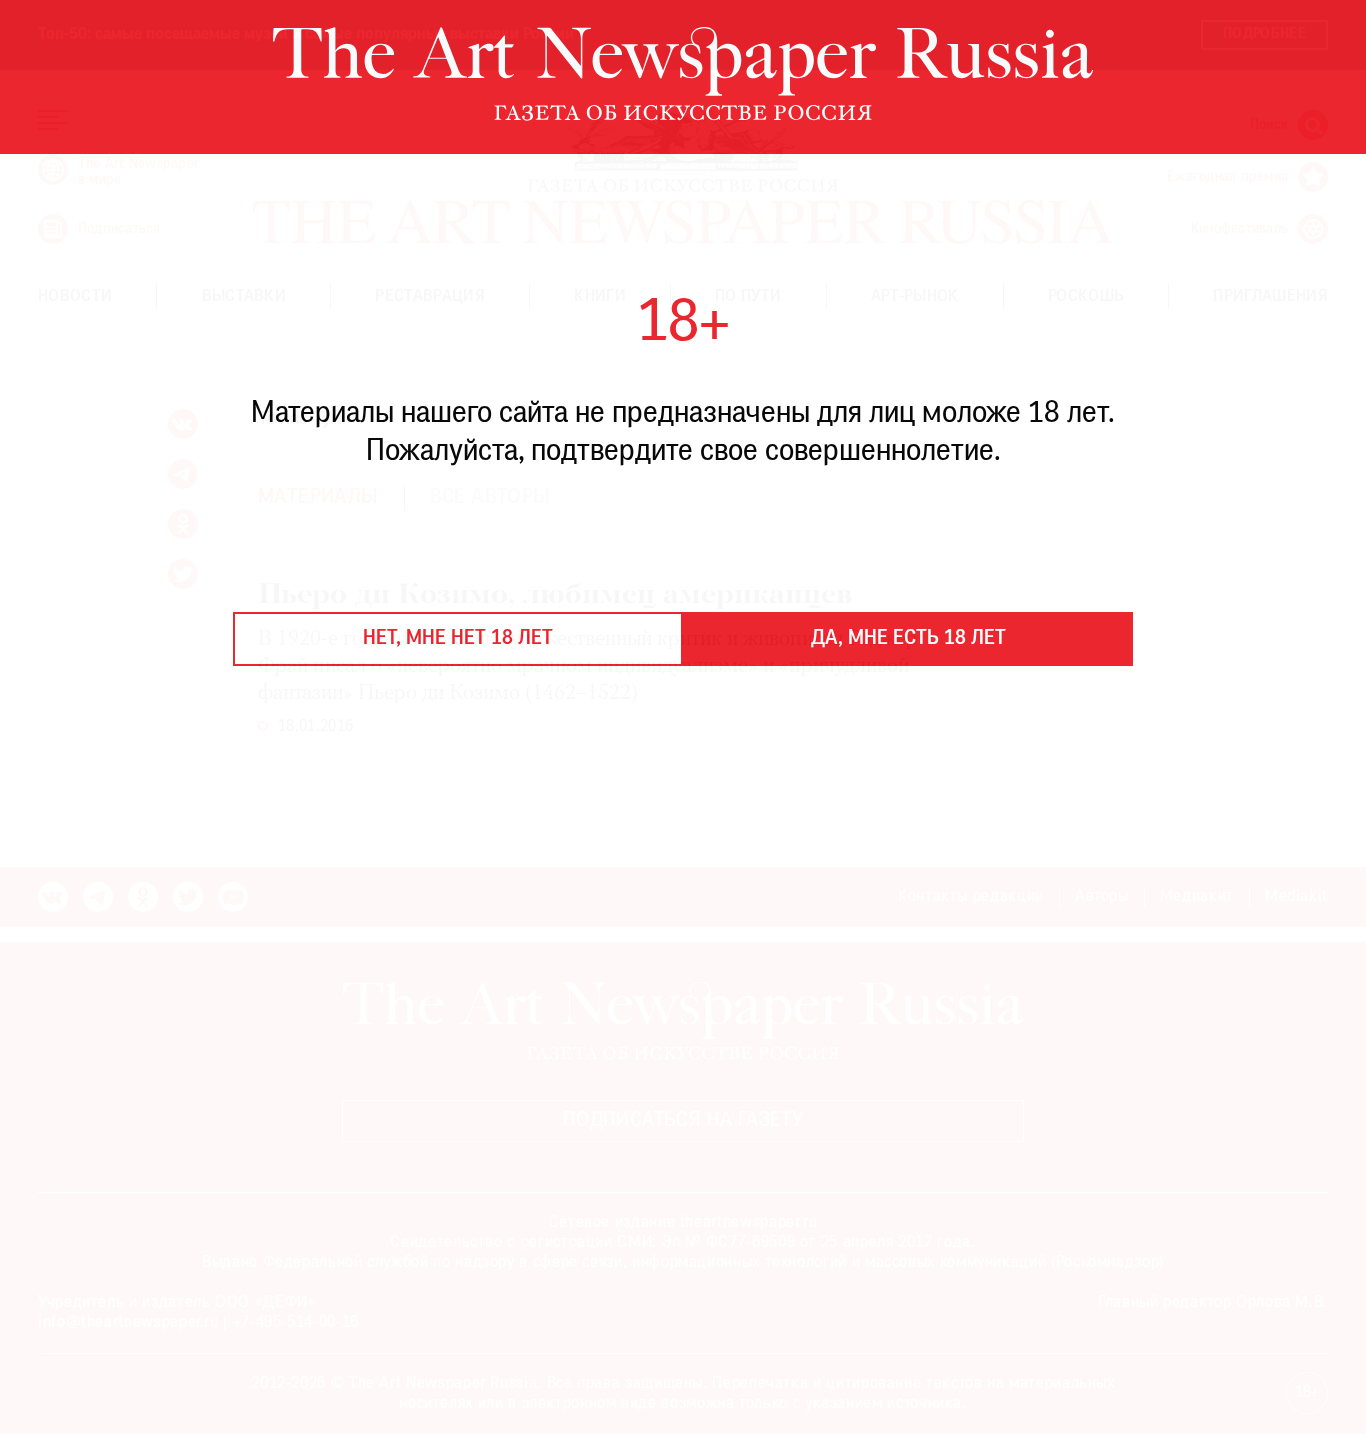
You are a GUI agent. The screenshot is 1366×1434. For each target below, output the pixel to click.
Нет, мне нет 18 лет (458, 639)
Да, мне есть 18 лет (908, 639)
